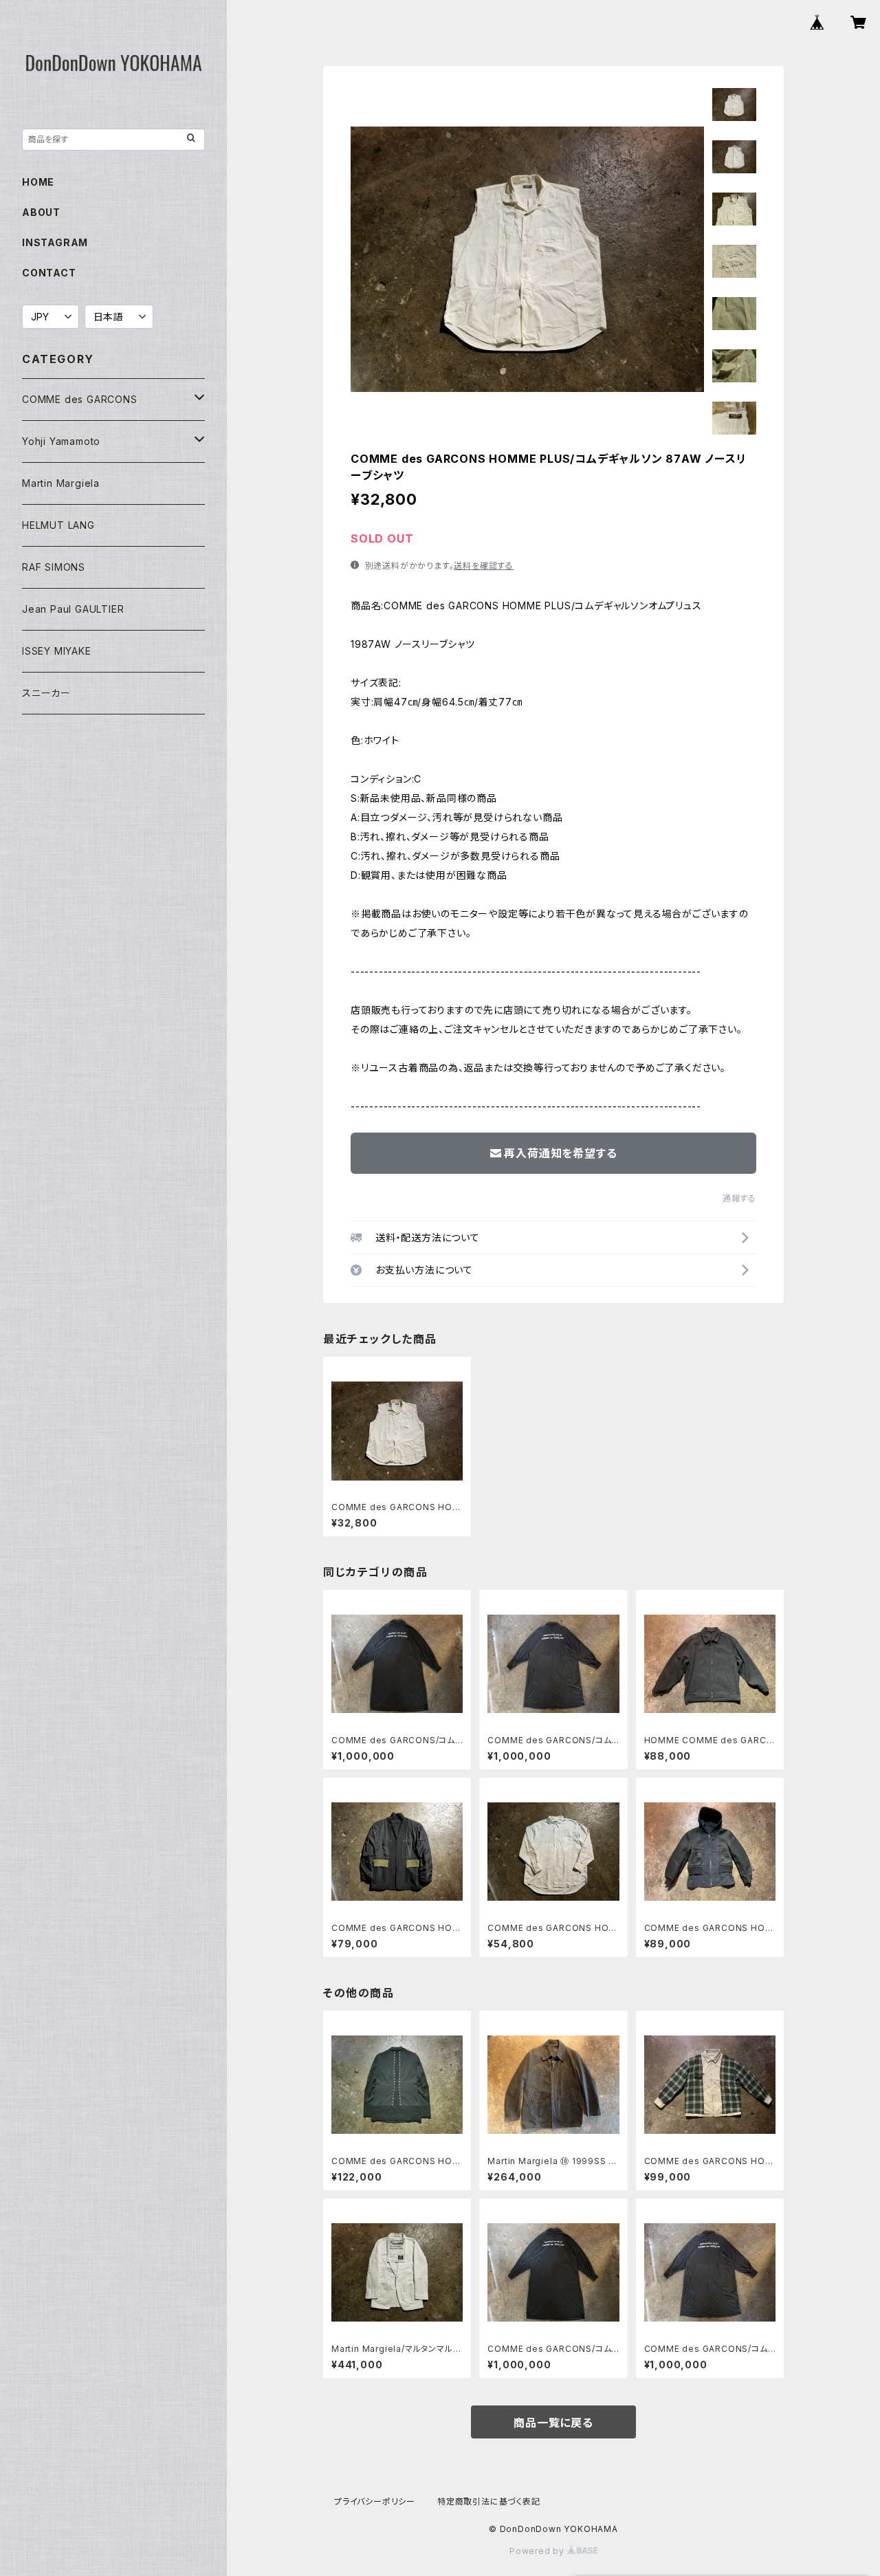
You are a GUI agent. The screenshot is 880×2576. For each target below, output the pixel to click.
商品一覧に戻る (553, 2423)
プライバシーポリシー (375, 2501)
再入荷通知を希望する (560, 1153)
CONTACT (49, 273)
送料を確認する (484, 566)
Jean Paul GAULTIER (73, 609)
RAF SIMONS (54, 567)
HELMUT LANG (58, 525)
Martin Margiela (61, 483)
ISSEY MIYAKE (57, 651)
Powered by (538, 2551)
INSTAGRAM (55, 242)
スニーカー (46, 693)
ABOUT (41, 212)
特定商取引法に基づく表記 (489, 2501)
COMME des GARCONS (80, 399)
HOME (38, 182)
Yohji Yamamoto (61, 441)
